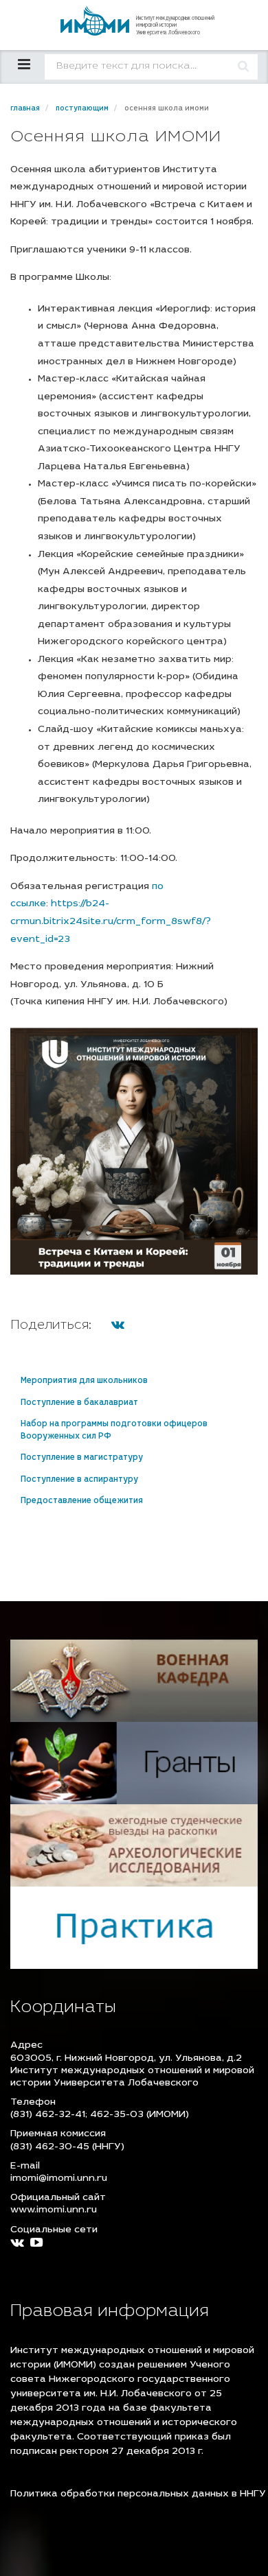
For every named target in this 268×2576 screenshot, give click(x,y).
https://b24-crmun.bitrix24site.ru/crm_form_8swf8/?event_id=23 (111, 922)
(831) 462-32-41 (48, 2115)
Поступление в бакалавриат (79, 1403)
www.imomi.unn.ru (54, 2210)
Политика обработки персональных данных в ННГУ (138, 2494)
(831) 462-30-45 (50, 2147)
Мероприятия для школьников (84, 1381)
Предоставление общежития (82, 1501)
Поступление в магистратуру (82, 1458)
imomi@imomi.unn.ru (59, 2179)
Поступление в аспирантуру (79, 1480)
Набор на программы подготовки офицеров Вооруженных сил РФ (114, 1430)
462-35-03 (117, 2115)
